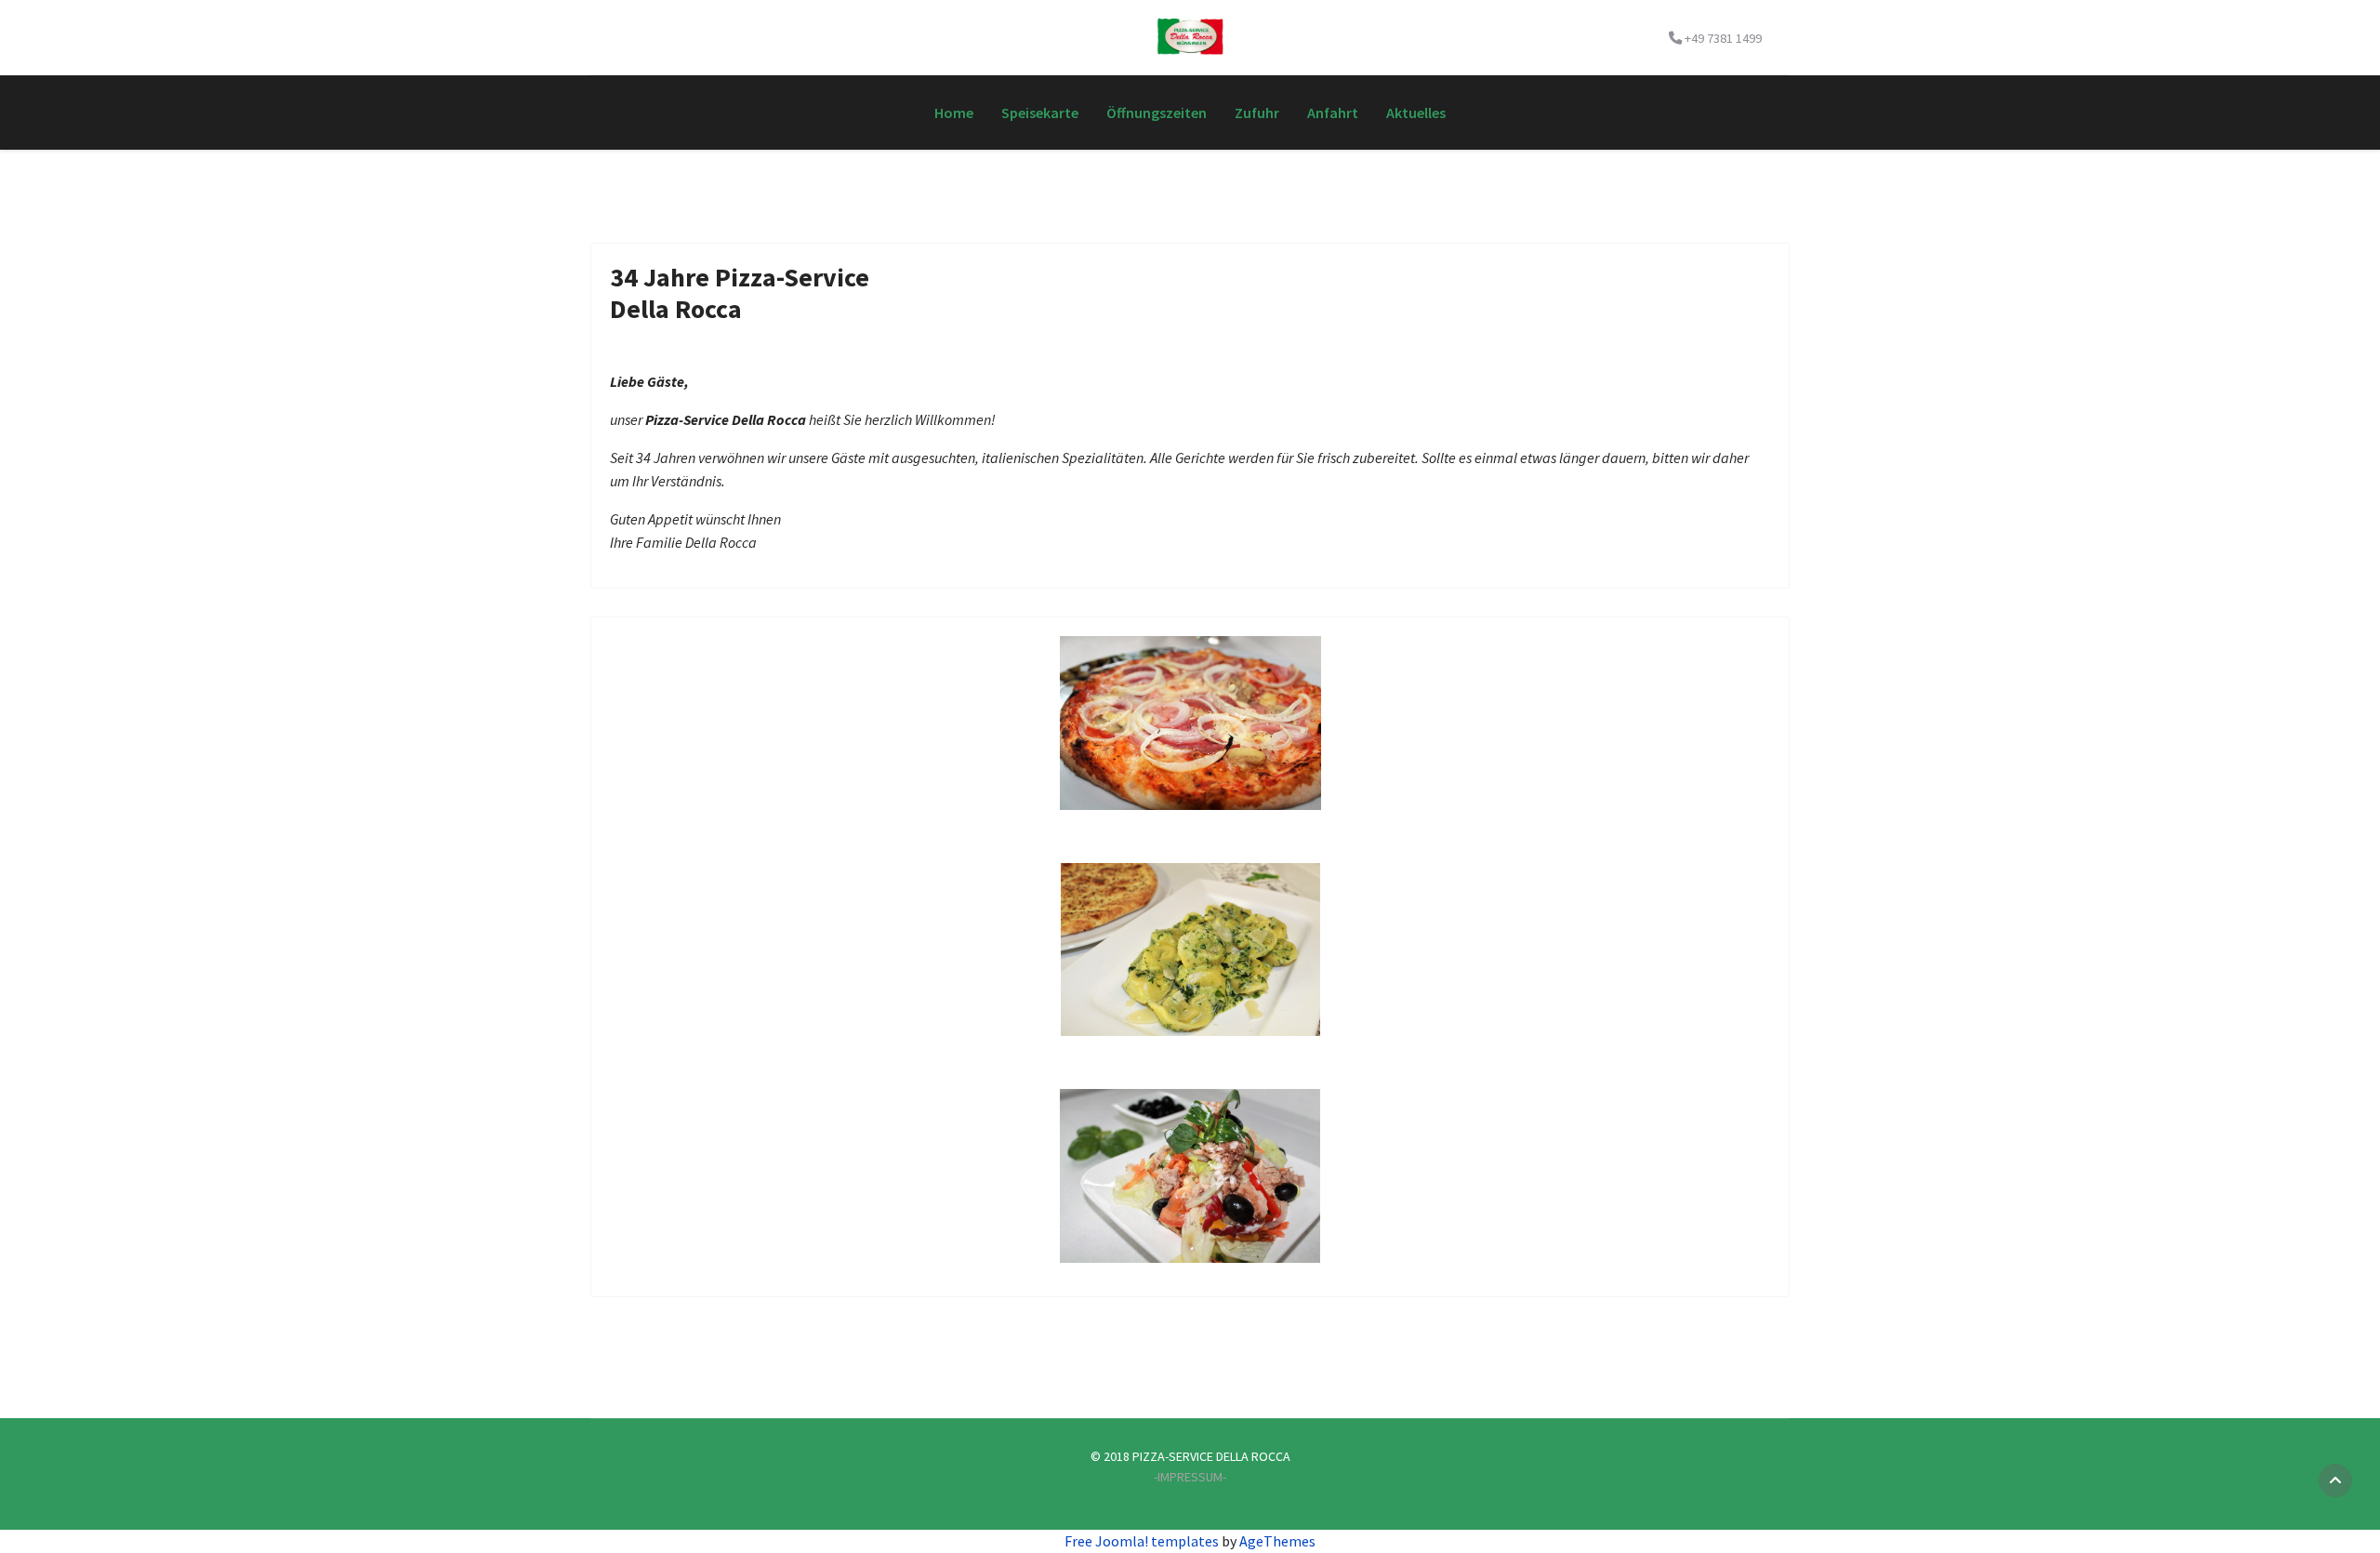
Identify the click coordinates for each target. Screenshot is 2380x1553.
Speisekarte (1040, 113)
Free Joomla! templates (1142, 1541)
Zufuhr (1257, 113)
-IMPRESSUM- (1190, 1477)
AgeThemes (1277, 1541)
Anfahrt (1333, 113)
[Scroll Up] (2335, 1480)
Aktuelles (1416, 113)
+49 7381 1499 (1723, 38)
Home (954, 113)
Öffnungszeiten (1157, 113)
